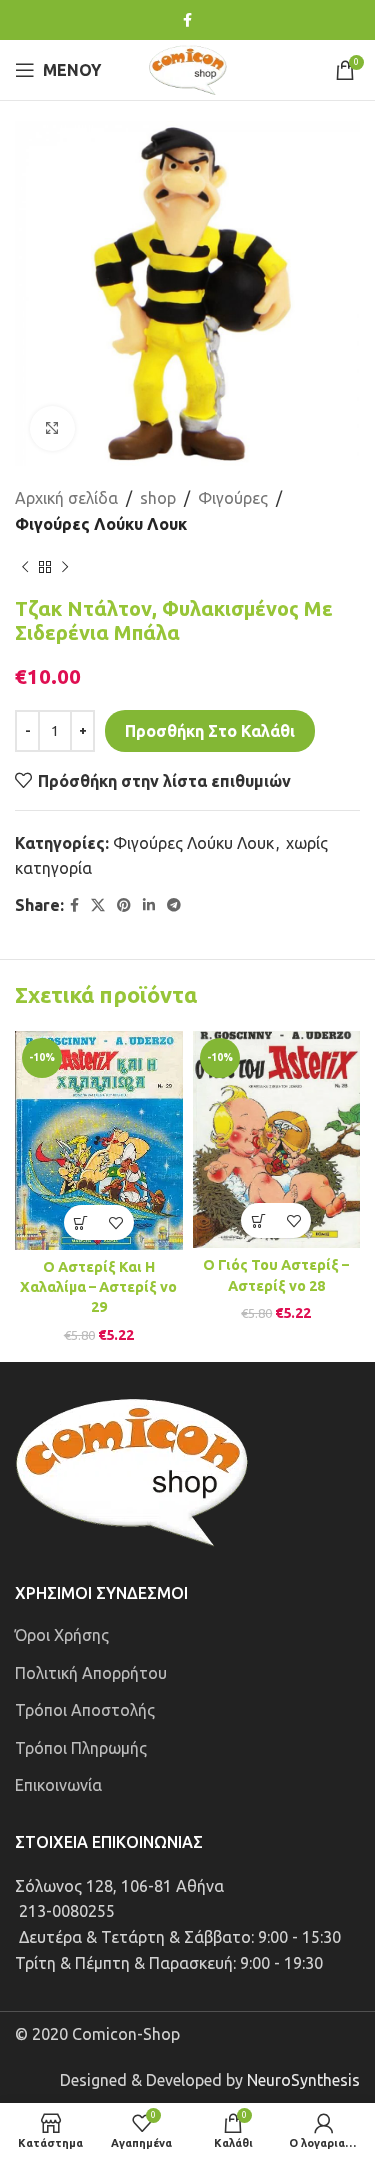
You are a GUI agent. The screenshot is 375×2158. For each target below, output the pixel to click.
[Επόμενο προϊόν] (65, 567)
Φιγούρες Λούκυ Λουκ (101, 524)
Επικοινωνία (58, 1785)
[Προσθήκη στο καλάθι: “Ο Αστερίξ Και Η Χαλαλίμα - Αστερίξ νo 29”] (81, 1222)
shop (158, 498)
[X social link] (98, 905)
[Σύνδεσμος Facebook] (187, 20)
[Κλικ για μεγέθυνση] (52, 428)
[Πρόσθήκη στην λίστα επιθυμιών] (116, 1222)
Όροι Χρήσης (62, 1635)
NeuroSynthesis (303, 2080)
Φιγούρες (233, 498)
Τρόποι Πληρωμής (81, 1748)
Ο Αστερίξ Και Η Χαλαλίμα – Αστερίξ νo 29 (98, 1287)
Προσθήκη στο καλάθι (210, 731)
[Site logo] (188, 68)
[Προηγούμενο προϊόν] (25, 567)
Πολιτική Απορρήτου (91, 1673)
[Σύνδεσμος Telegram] (174, 905)
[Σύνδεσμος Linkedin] (149, 905)
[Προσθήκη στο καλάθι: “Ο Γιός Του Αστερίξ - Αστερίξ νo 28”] (258, 1220)
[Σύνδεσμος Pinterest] (124, 905)
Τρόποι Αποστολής (85, 1710)
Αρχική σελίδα (66, 498)
